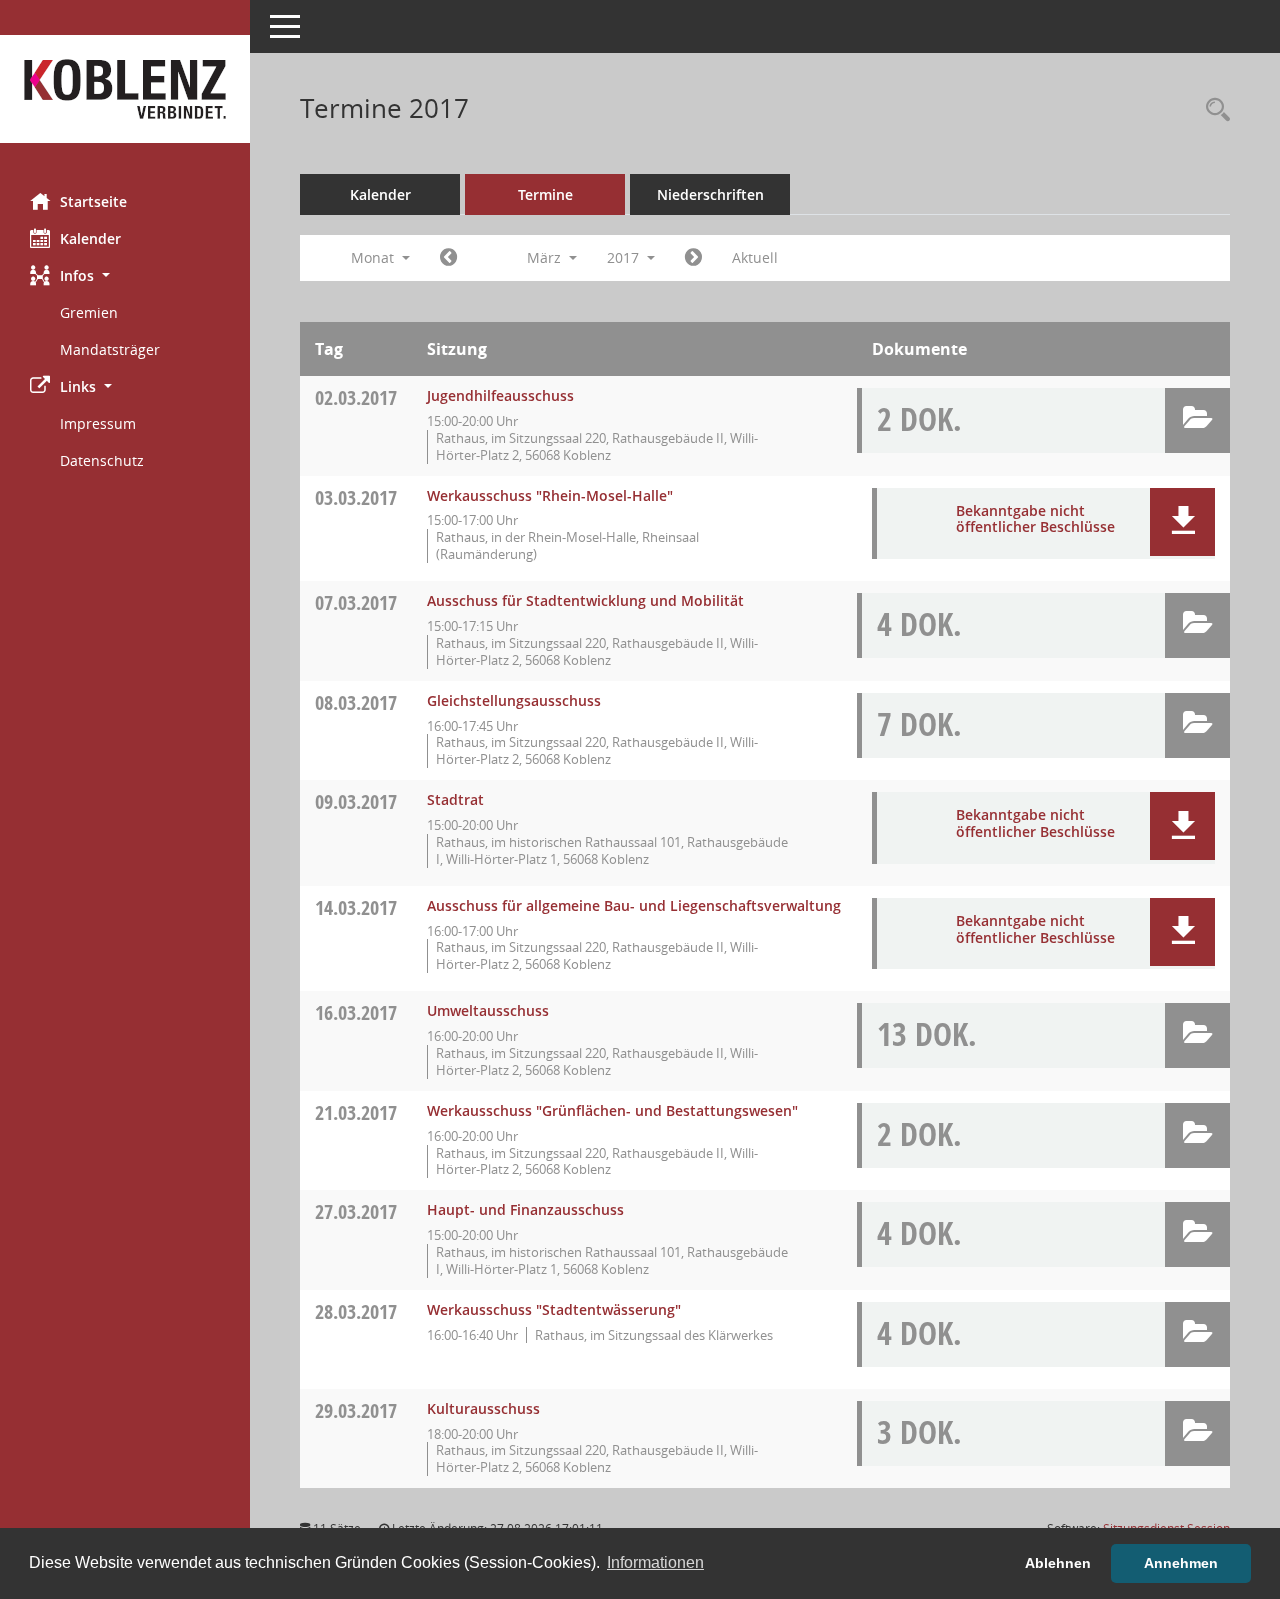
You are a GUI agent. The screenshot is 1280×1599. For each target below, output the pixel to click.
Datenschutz (102, 460)
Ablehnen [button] (1058, 1563)
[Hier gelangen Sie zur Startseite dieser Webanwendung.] (125, 89)
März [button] (546, 257)
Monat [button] (374, 257)
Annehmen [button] (1181, 1563)
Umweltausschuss (488, 1010)
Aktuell (755, 257)
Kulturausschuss (483, 1408)
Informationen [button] (655, 1562)
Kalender (90, 238)
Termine (545, 194)
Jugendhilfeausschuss (500, 395)
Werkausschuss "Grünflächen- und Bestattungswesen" (612, 1110)
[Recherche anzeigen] (1213, 110)
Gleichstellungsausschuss (514, 700)
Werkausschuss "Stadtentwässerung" (554, 1309)
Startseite (93, 201)
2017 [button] (625, 257)
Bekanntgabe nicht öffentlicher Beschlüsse (1035, 519)
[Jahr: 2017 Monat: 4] (693, 258)
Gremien (89, 312)
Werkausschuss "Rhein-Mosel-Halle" (550, 495)
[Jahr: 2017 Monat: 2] (448, 258)
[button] (125, 275)
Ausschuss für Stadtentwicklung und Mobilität (585, 600)
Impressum (98, 423)
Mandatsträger (110, 349)
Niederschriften (710, 194)
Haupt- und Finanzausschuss (525, 1209)
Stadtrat (455, 799)
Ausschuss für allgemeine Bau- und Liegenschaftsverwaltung (634, 905)
